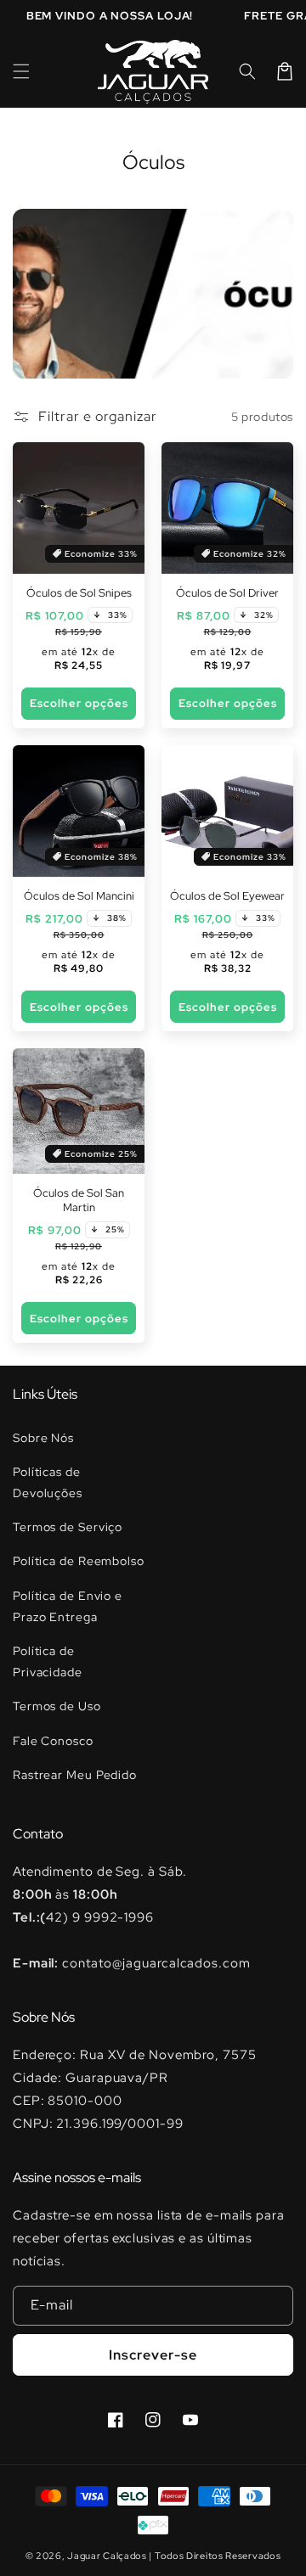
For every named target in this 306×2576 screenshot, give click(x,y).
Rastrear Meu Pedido (75, 1775)
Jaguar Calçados (107, 2556)
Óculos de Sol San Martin (79, 1201)
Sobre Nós (43, 1438)
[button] (21, 71)
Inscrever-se (153, 2355)
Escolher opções (79, 703)
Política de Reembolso (79, 1561)
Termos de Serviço (68, 1527)
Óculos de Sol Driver (227, 593)
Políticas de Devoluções (48, 1482)
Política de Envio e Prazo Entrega (68, 1606)
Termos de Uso (57, 1706)
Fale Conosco (53, 1741)
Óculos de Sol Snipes (79, 593)
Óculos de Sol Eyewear (227, 896)
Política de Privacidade (48, 1661)
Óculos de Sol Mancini (79, 896)
